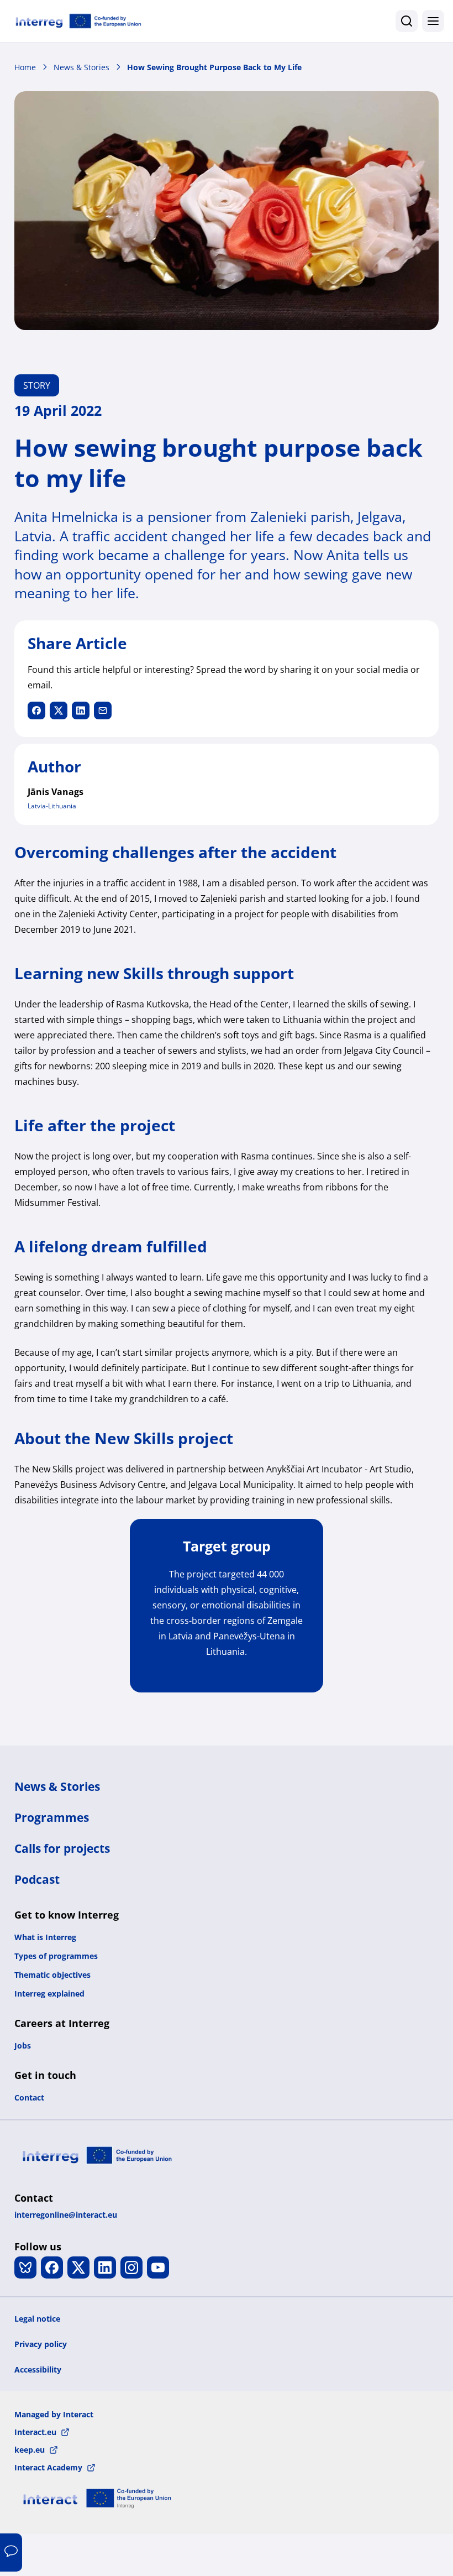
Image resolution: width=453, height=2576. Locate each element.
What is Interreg (45, 1937)
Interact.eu (35, 2432)
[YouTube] (158, 2267)
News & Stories (81, 67)
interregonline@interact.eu (66, 2215)
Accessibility (38, 2369)
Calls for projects (62, 1848)
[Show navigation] (433, 21)
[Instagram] (131, 2267)
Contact (29, 2097)
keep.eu (30, 2450)
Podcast (37, 1879)
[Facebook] (52, 2267)
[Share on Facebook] (36, 710)
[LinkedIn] (105, 2267)
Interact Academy (48, 2467)
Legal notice (37, 2319)
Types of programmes (56, 1956)
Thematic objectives (52, 1975)
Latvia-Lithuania (52, 806)
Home (25, 67)
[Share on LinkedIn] (81, 710)
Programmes (52, 1817)
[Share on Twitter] (59, 710)
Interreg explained (49, 1994)
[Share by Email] (103, 710)
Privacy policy (41, 2344)
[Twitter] (78, 2267)
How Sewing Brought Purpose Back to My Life (214, 67)
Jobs (23, 2045)
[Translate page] (11, 2553)
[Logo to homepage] (78, 21)
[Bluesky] (25, 2267)
